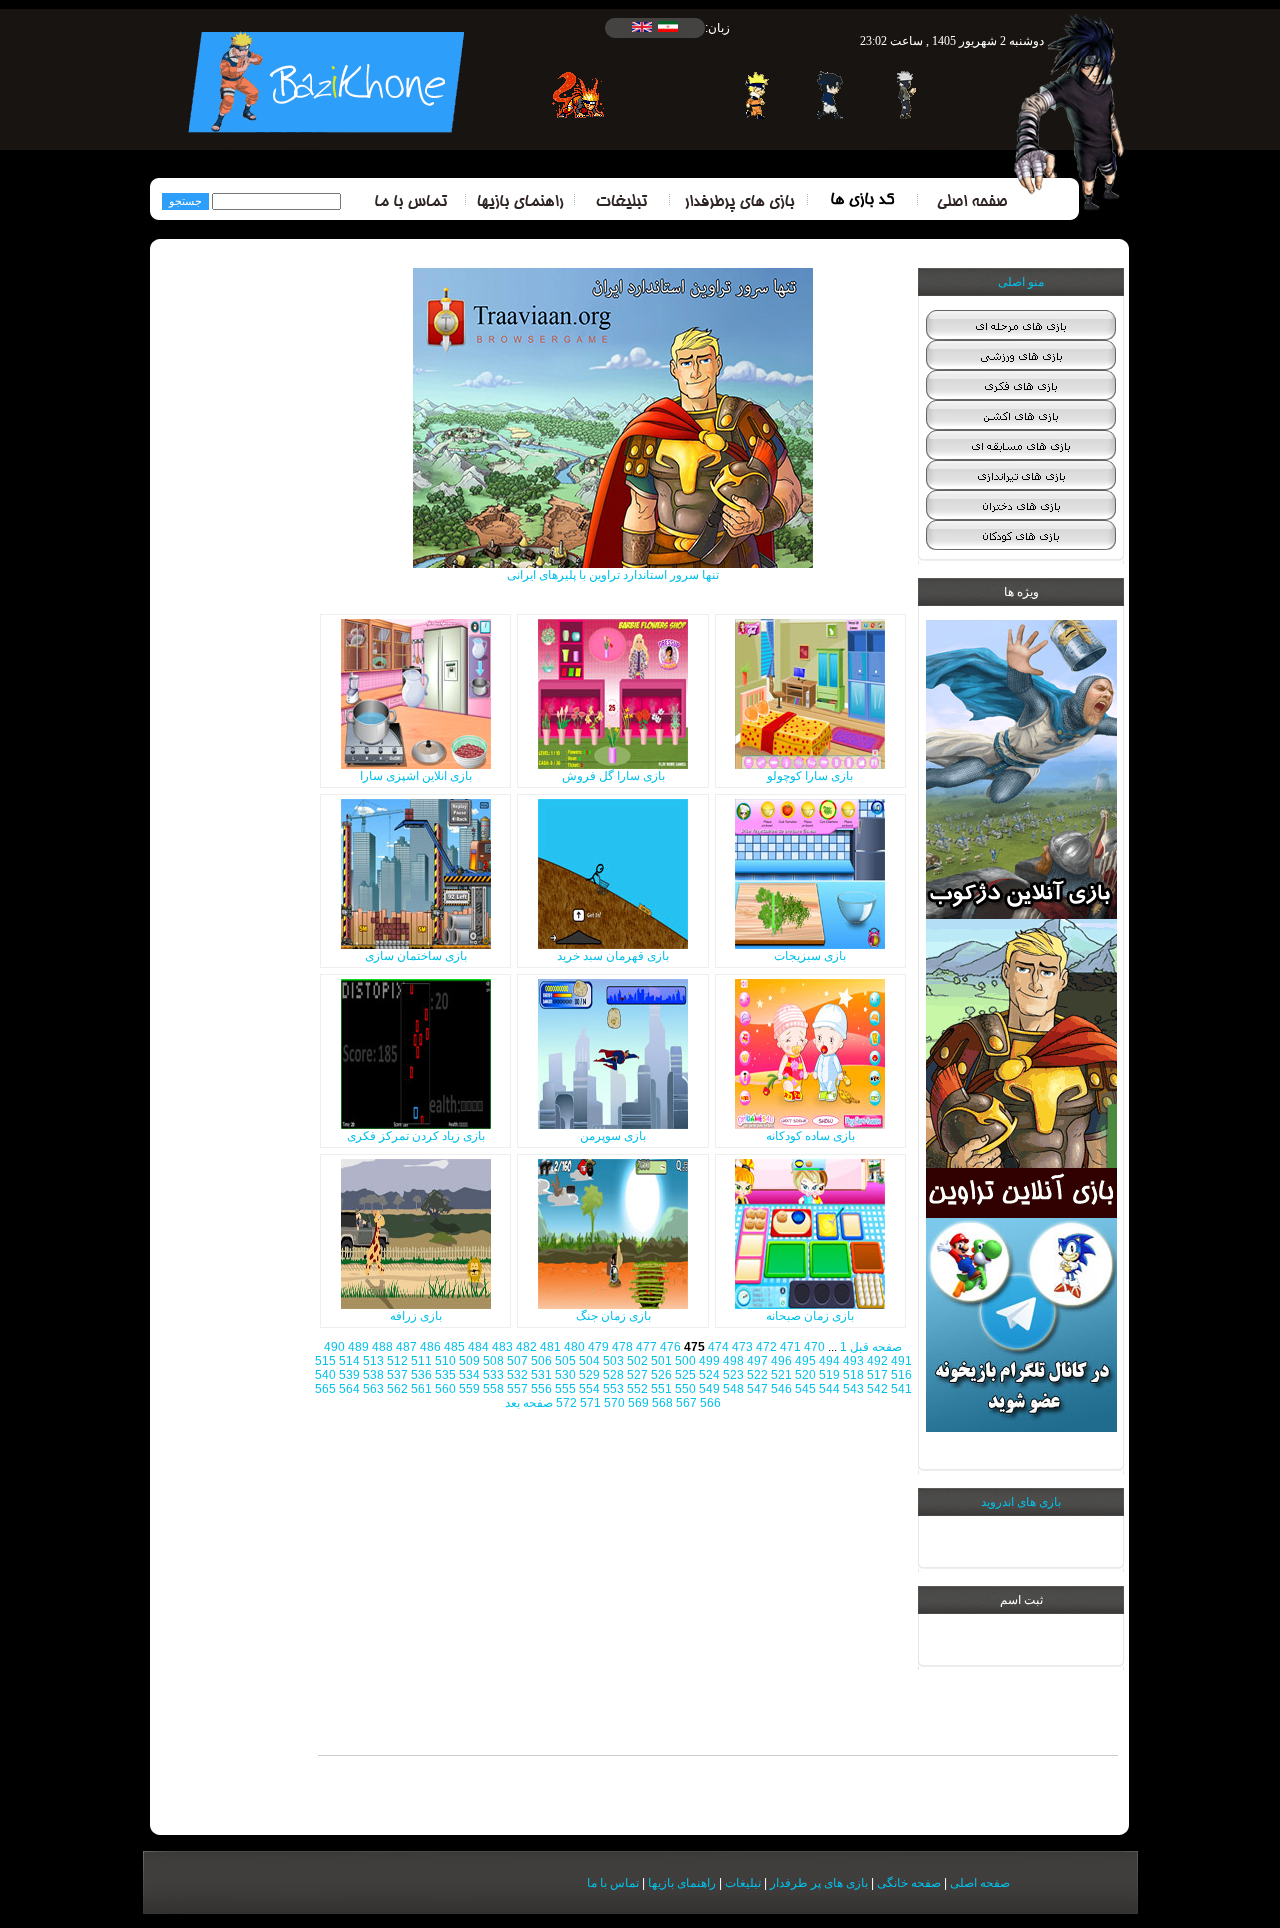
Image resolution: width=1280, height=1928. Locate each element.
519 (829, 1375)
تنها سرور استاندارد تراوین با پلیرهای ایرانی (613, 575)
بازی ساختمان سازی (416, 956)
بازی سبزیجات (810, 956)
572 (566, 1403)
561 (421, 1389)
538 (373, 1375)
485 (454, 1347)
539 (349, 1375)
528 (613, 1375)
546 (781, 1389)
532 (517, 1375)
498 (733, 1361)
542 (877, 1389)
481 (550, 1347)
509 (469, 1361)
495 (805, 1361)
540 (325, 1375)
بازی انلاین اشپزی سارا (416, 776)
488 (382, 1347)
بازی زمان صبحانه (810, 1316)
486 (430, 1347)
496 (781, 1361)
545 (805, 1389)
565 (325, 1389)
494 (829, 1361)
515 (325, 1361)
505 (565, 1361)
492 (877, 1361)
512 (397, 1361)
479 (598, 1347)
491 (901, 1361)
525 (685, 1375)
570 (614, 1403)
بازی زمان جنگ (613, 1316)
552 (637, 1389)
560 (445, 1389)
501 (661, 1361)
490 (334, 1347)
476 (670, 1347)
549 (709, 1389)
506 (541, 1361)
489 (358, 1347)
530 (565, 1375)
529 (589, 1375)
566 (710, 1403)
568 (662, 1403)
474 (718, 1347)
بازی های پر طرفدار (819, 1883)
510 (445, 1361)
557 (517, 1389)
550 (685, 1389)
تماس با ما (613, 1883)
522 (757, 1375)
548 (733, 1389)
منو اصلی (1021, 282)
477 (646, 1347)
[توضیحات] (810, 765)
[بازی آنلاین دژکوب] (1021, 915)
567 (686, 1403)
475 (694, 1347)
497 (757, 1361)
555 (565, 1389)
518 (853, 1375)
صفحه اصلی (980, 1883)
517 (877, 1375)
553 (613, 1389)
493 (853, 1361)
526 (661, 1375)
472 (766, 1347)
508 (493, 1361)
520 (805, 1375)
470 (814, 1347)
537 (397, 1375)
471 (790, 1347)
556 (541, 1389)
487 (406, 1347)
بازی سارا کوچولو (810, 776)
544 (829, 1389)
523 (733, 1375)
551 (661, 1389)
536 (421, 1375)
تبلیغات (743, 1883)
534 (469, 1375)
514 (349, 1361)
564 (349, 1389)
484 (478, 1347)
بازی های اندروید (1021, 1502)
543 (853, 1389)
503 (613, 1361)
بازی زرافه (416, 1316)
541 (901, 1389)
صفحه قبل (876, 1347)
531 (541, 1375)
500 (685, 1361)
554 (589, 1389)
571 (590, 1403)
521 (781, 1375)
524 (709, 1375)
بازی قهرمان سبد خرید (613, 956)
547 (757, 1389)
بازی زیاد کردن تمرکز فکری (416, 1136)
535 (445, 1375)
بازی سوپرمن (613, 1136)
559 (469, 1389)
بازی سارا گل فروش (613, 776)
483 (502, 1347)
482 (526, 1347)
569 (638, 1403)
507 (517, 1361)
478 (622, 1347)
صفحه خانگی (909, 1883)
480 (574, 1347)
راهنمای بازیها (682, 1883)
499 (709, 1361)
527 (637, 1375)
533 (493, 1375)
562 (397, 1389)
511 (421, 1361)
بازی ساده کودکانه (810, 1136)
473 (742, 1347)
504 (589, 1361)
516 (901, 1375)
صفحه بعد (529, 1403)
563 (373, 1389)
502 (637, 1361)
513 (373, 1361)
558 (493, 1389)
